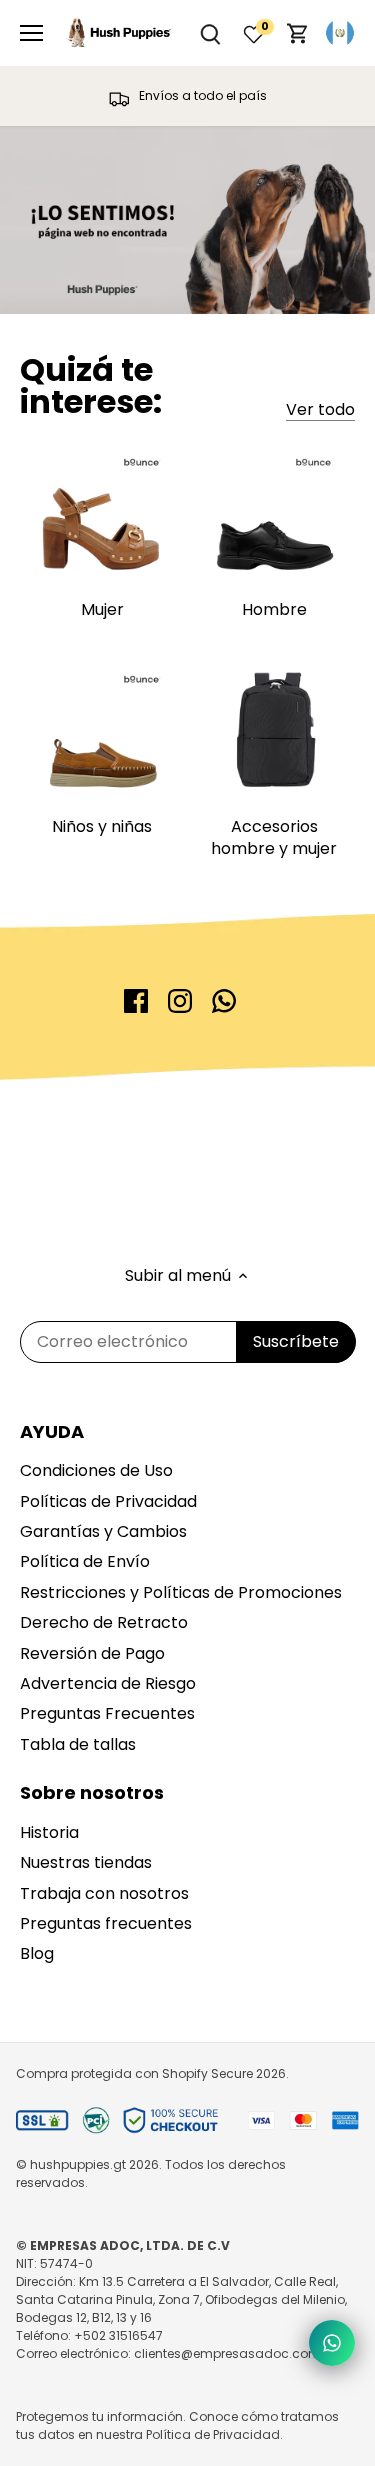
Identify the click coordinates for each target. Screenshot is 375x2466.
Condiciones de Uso (96, 1470)
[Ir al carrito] (298, 33)
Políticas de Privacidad (108, 1501)
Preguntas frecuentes (106, 1923)
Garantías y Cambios (103, 1531)
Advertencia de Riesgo (108, 1683)
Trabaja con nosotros (104, 1893)
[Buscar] (210, 33)
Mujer (102, 609)
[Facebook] (136, 1001)
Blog (37, 1953)
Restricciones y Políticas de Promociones (181, 1592)
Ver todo (320, 410)
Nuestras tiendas (86, 1862)
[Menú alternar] (31, 33)
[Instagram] (180, 1001)
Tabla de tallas (78, 1744)
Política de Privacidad (213, 2434)
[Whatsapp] (224, 1001)
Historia (49, 1832)
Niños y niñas (102, 826)
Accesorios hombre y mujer (274, 837)
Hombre (274, 609)
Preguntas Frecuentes (107, 1713)
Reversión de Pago (92, 1653)
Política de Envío (85, 1561)
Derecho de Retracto (104, 1622)
